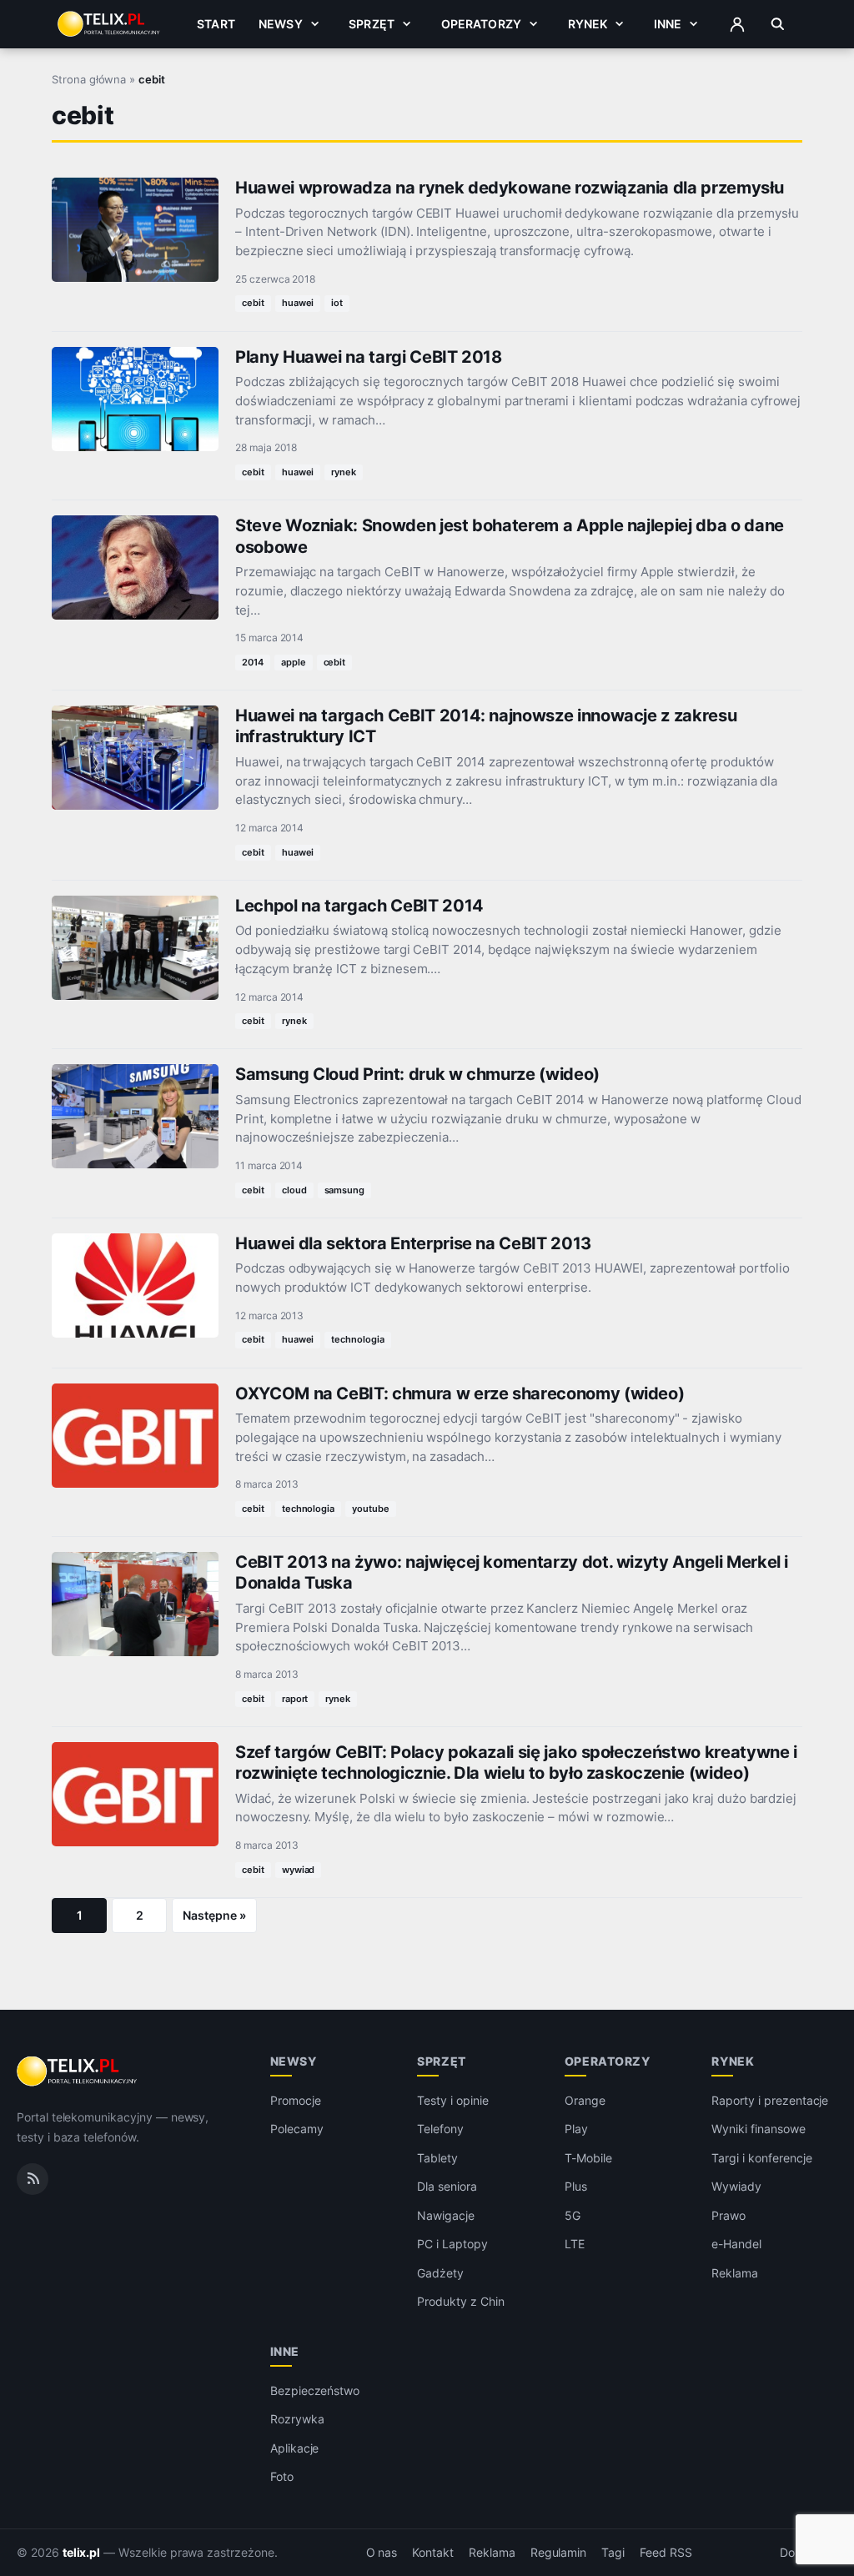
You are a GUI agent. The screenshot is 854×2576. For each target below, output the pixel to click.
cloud (294, 1190)
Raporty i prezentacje (770, 2100)
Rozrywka (297, 2419)
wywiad (299, 1870)
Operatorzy (481, 24)
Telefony (440, 2129)
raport (295, 1699)
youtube (371, 1509)
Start (216, 24)
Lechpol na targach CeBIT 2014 (359, 906)
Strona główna (89, 79)
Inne (668, 24)
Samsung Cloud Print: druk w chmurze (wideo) (417, 1074)
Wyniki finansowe (758, 2129)
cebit (253, 303)
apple (294, 662)
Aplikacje (295, 2448)
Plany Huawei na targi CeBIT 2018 (369, 357)
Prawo (728, 2215)
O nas (382, 2553)
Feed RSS (666, 2553)
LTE (575, 2244)
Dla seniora (447, 2186)
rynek (344, 472)
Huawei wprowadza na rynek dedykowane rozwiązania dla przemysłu (509, 188)
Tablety (437, 2158)
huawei (298, 303)
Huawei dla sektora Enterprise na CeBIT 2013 (413, 1243)
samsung (345, 1190)
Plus (576, 2186)
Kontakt (433, 2553)
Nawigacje (446, 2215)
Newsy (281, 24)
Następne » (214, 1915)
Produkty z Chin (460, 2301)
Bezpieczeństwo (315, 2390)
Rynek (588, 24)
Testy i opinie (452, 2100)
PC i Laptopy (452, 2244)
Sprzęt (372, 24)
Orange (585, 2100)
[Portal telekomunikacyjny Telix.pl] (78, 2071)
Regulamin (559, 2553)
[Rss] (33, 2179)
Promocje (296, 2100)
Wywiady (736, 2186)
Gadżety (440, 2273)
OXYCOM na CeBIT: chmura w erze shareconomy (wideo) (460, 1393)
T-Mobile (588, 2158)
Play (576, 2129)
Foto (282, 2476)
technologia (357, 1339)
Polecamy (297, 2129)
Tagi (613, 2553)
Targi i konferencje (761, 2158)
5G (573, 2215)
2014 (253, 662)
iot (337, 303)
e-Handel (736, 2244)
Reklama (735, 2273)
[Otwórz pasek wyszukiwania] (778, 24)
